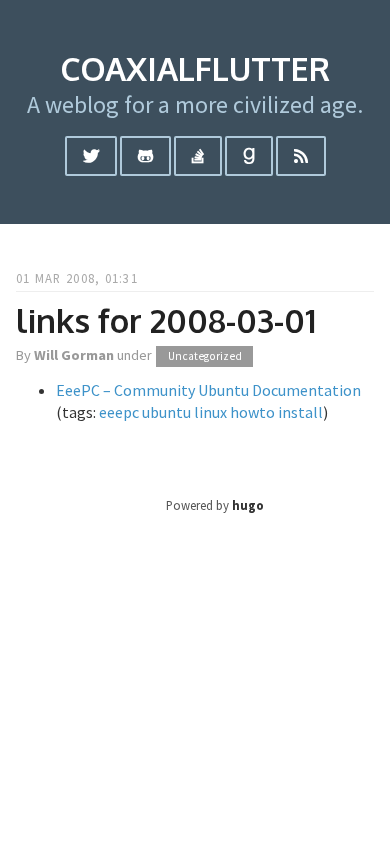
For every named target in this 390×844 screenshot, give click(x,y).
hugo (248, 505)
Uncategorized (205, 356)
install (300, 412)
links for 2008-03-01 (166, 320)
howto (252, 412)
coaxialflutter (195, 68)
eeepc (119, 412)
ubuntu (166, 412)
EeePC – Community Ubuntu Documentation (208, 390)
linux (210, 412)
